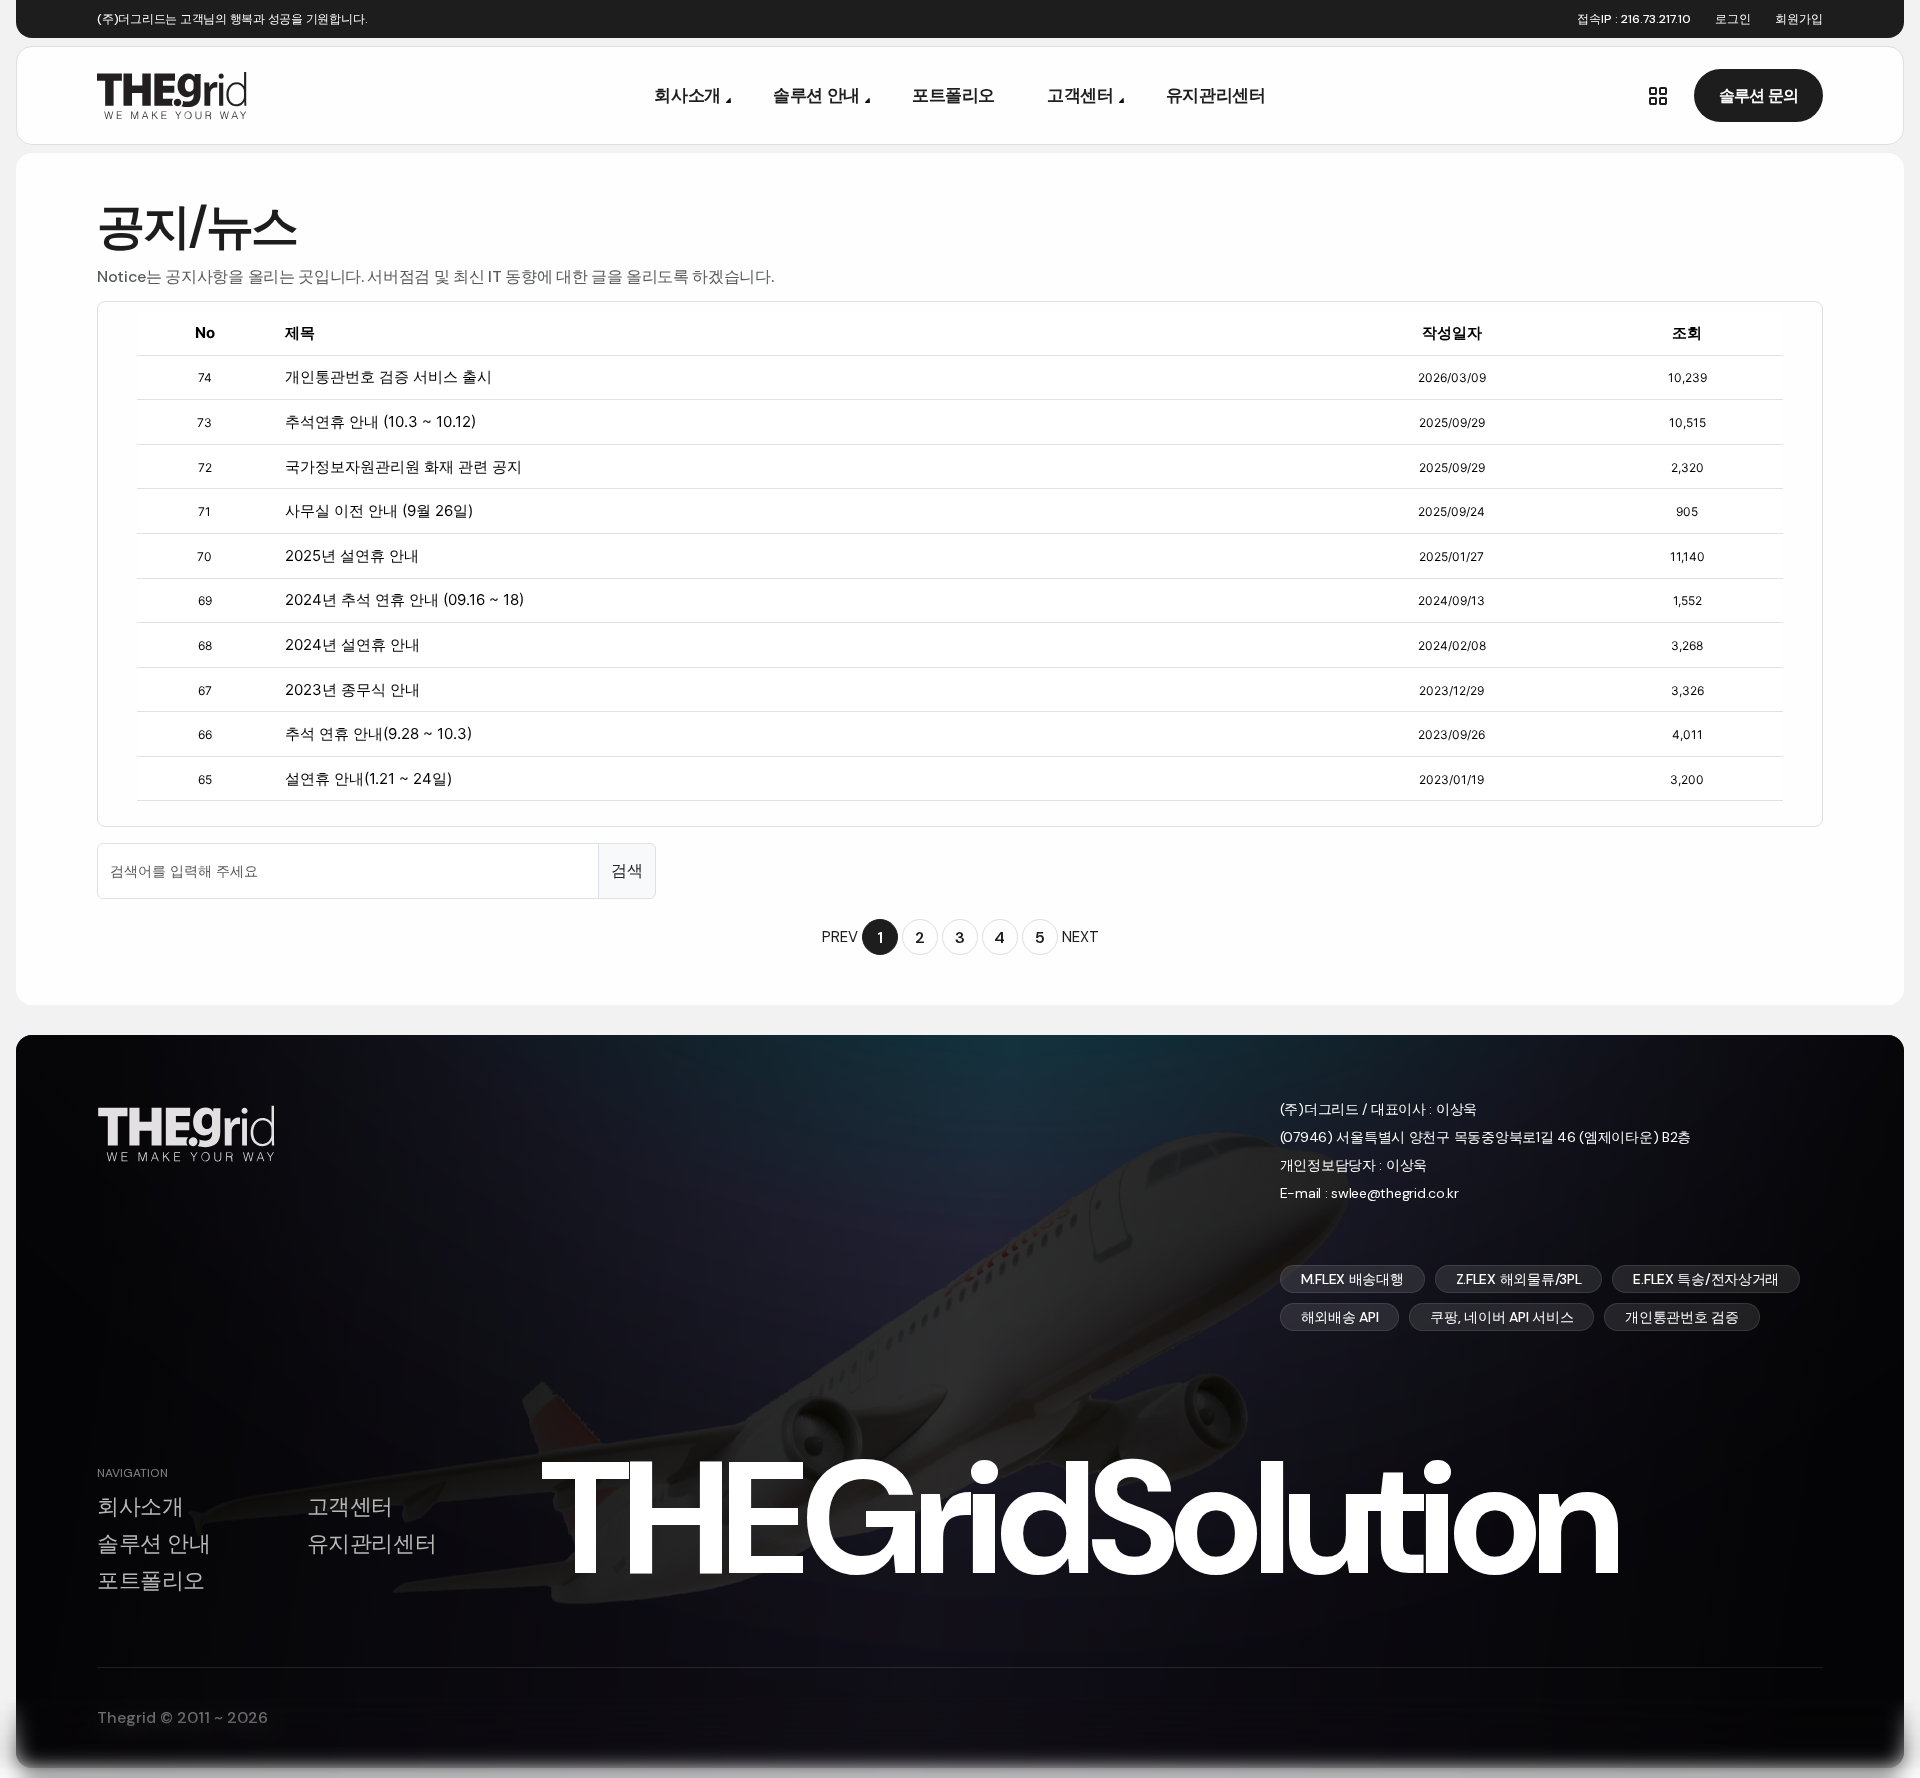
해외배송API (1340, 1317)
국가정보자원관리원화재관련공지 (403, 466)
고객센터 (1080, 95)
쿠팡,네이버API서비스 (1501, 1317)
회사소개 (687, 95)
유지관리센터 (1216, 95)
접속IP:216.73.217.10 (1634, 19)
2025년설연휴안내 (352, 555)
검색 (627, 870)
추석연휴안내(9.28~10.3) (378, 733)
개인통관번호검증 (1681, 1317)
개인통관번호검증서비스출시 (388, 376)
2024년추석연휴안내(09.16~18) (404, 599)
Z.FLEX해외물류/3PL (1519, 1279)
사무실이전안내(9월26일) (379, 510)
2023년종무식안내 (352, 689)
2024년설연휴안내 (352, 644)
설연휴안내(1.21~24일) (368, 778)
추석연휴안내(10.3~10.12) (380, 421)
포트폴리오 (953, 95)
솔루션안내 (816, 95)
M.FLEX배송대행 (1352, 1279)
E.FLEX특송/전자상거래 (1706, 1279)
